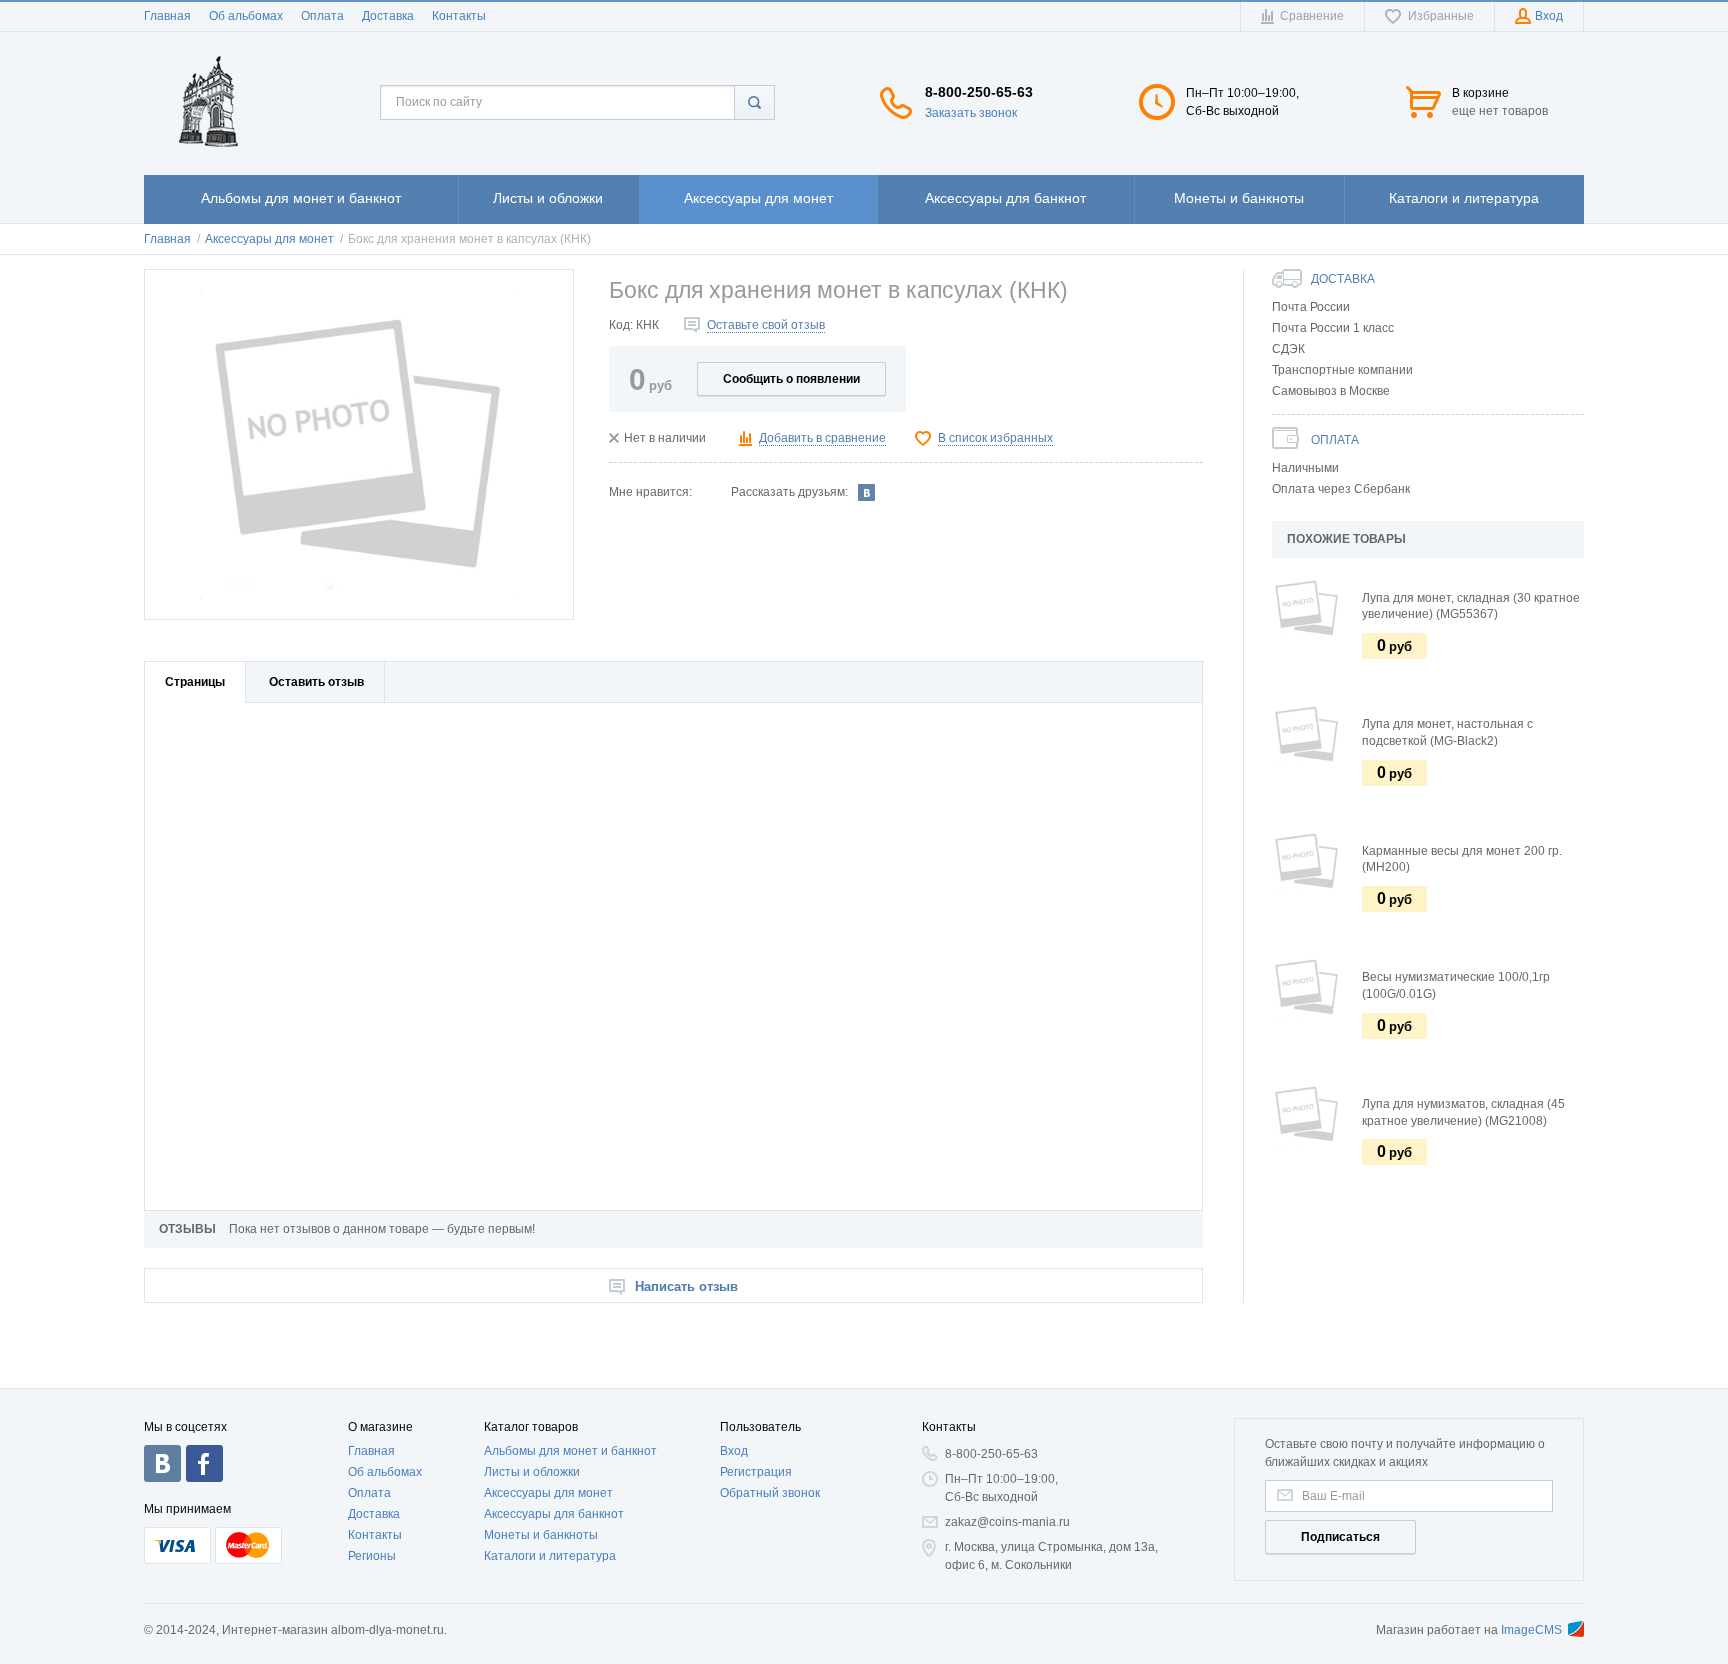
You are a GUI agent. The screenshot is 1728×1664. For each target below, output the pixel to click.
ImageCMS (1531, 1630)
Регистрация (756, 1472)
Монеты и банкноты (541, 1535)
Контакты (459, 16)
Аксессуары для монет (548, 1493)
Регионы (372, 1556)
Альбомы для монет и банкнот (570, 1451)
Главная (167, 16)
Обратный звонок (770, 1493)
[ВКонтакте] (867, 492)
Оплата (322, 16)
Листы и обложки (532, 1472)
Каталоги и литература (550, 1556)
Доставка (388, 16)
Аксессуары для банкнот (554, 1514)
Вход (734, 1451)
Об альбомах (246, 16)
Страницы (195, 682)
